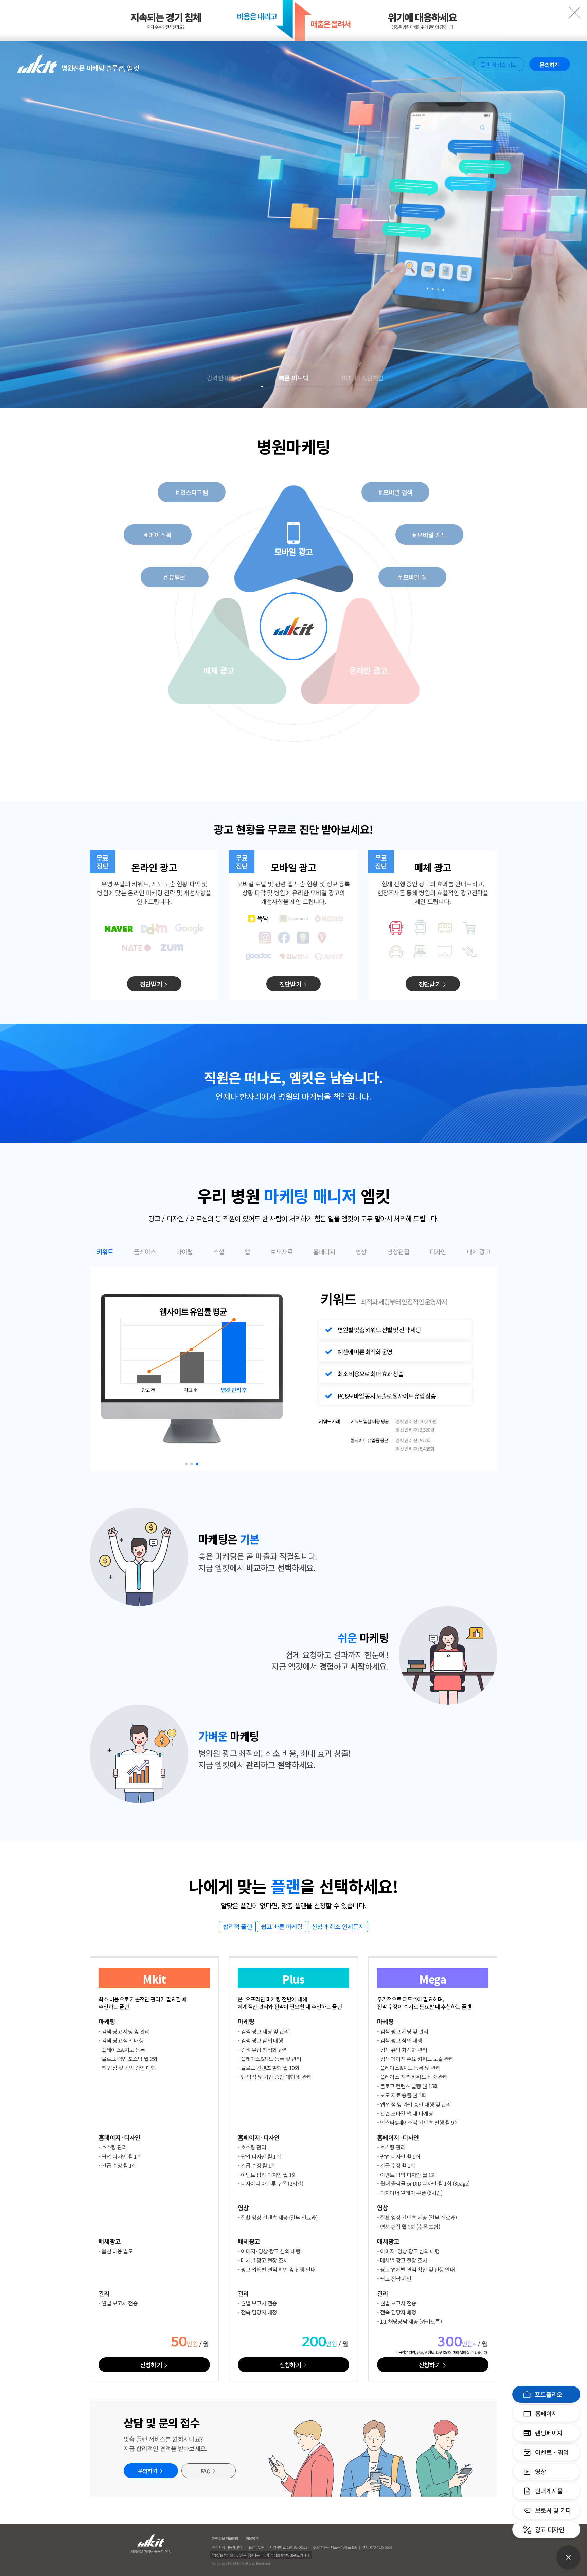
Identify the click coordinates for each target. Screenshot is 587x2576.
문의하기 (549, 65)
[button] (186, 1464)
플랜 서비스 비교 (499, 65)
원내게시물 (549, 2491)
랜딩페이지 (549, 2433)
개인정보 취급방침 (225, 2538)
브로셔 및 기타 (553, 2510)
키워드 (105, 1252)
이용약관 (252, 2538)
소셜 (219, 1252)
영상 (541, 2471)
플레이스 (145, 1252)
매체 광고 (479, 1252)
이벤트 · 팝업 (552, 2452)
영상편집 (398, 1252)
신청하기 (151, 2365)
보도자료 (282, 1252)
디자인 (438, 1252)
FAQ (205, 2471)
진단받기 (151, 984)
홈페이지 (546, 2413)
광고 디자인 (550, 2529)
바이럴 (185, 1252)
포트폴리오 (549, 2394)
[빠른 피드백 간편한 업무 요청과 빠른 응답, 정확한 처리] (293, 224)
